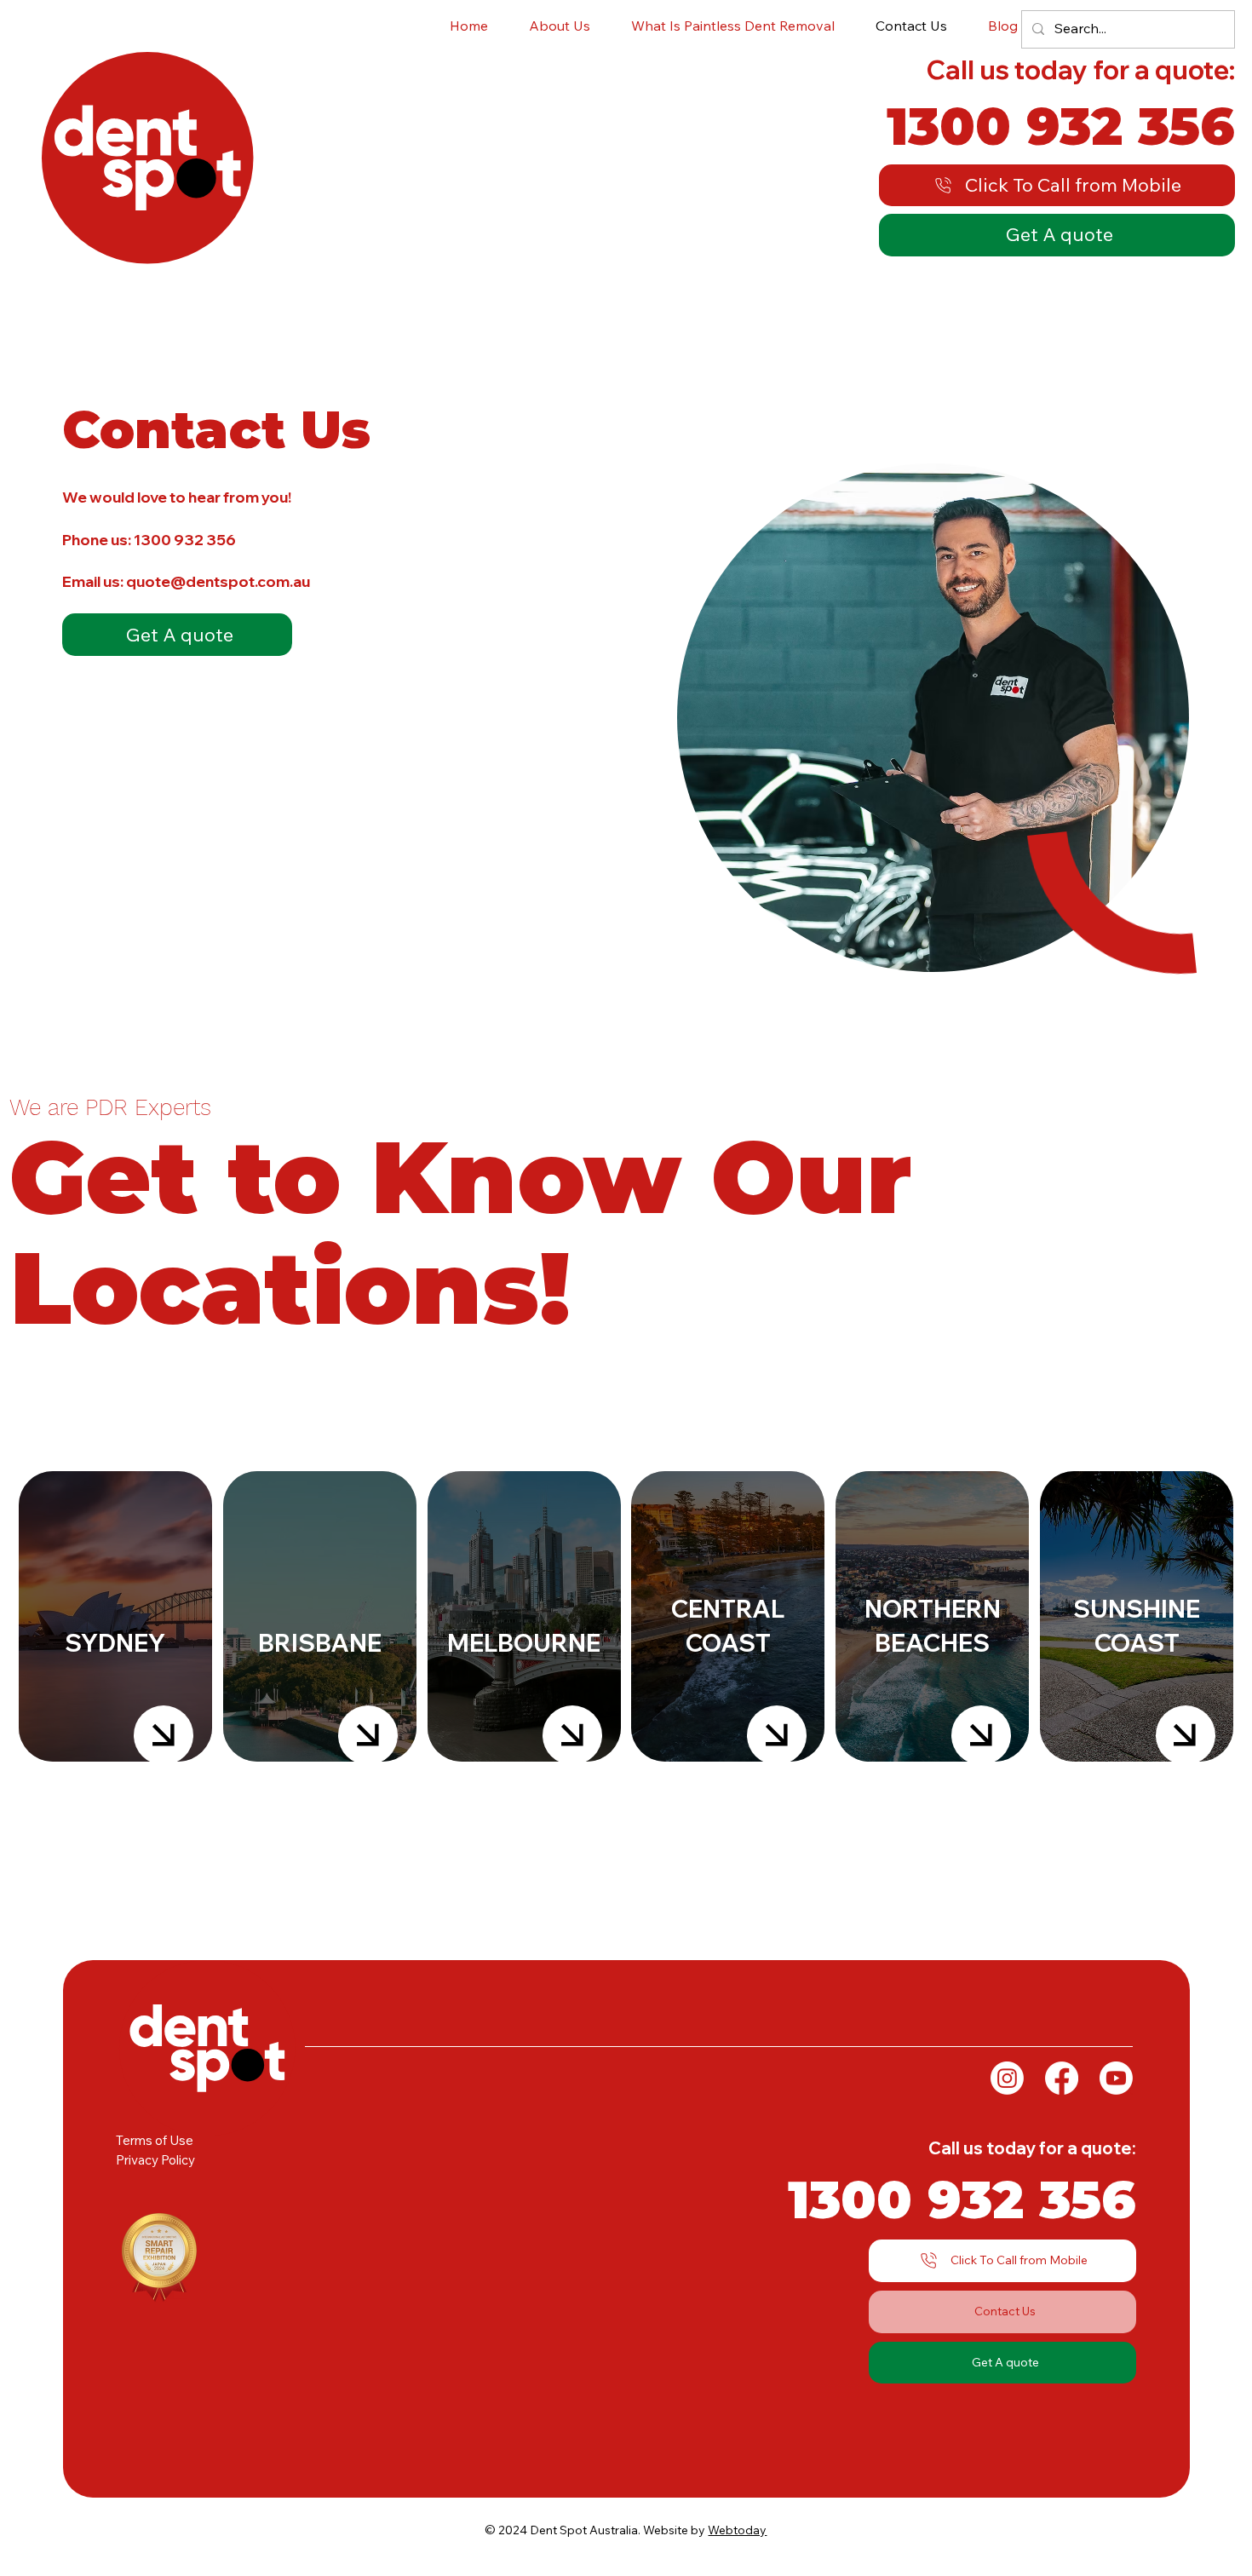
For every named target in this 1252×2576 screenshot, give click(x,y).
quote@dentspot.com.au (217, 581)
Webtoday (737, 2530)
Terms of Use (155, 2140)
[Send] (164, 1735)
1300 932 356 (185, 539)
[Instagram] (1007, 2078)
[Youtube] (1116, 2078)
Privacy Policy (155, 2160)
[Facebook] (1062, 2078)
